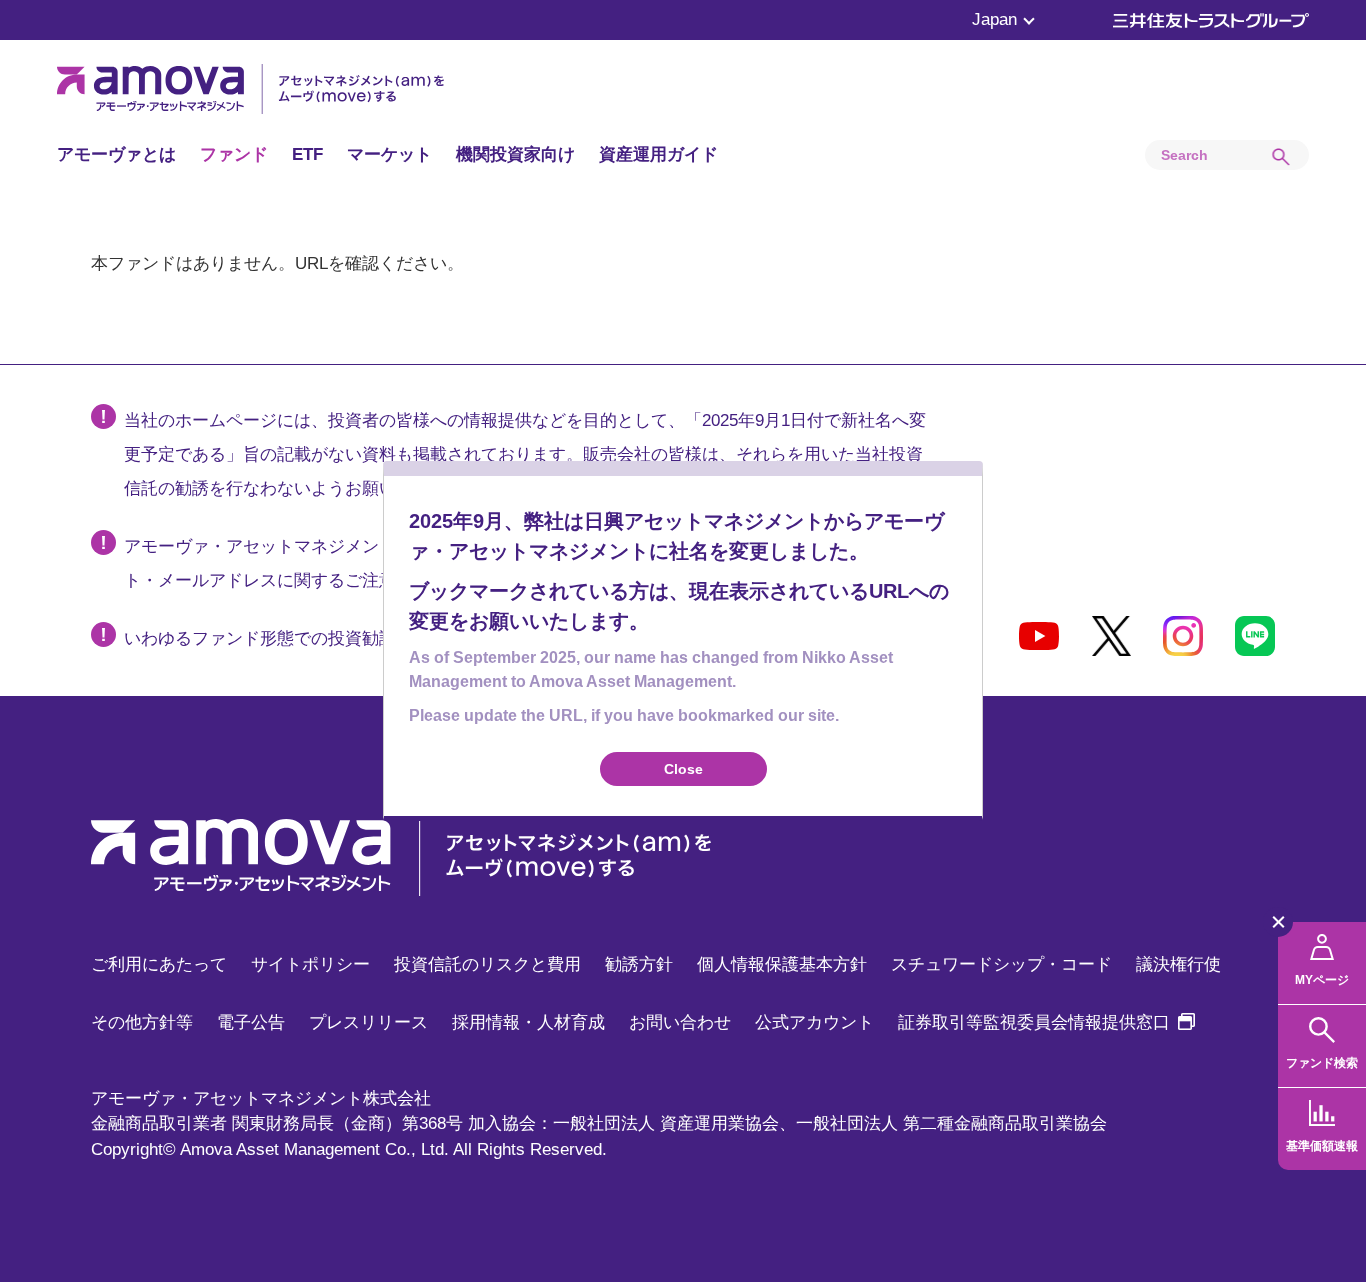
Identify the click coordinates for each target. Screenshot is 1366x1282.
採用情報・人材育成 (528, 1022)
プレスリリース (368, 1022)
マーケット (389, 154)
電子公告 (251, 1022)
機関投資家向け (515, 154)
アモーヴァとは (116, 154)
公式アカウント (814, 1022)
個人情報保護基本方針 (782, 964)
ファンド (234, 154)
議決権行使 (1178, 964)
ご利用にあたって (159, 964)
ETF (307, 154)
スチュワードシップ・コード (1001, 964)
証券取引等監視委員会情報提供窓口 (1046, 1022)
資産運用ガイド (658, 154)
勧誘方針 (639, 964)
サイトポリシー (310, 964)
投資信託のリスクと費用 (487, 964)
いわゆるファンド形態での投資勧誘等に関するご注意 (328, 638)
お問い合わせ (680, 1022)
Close (683, 769)
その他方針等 (142, 1022)
